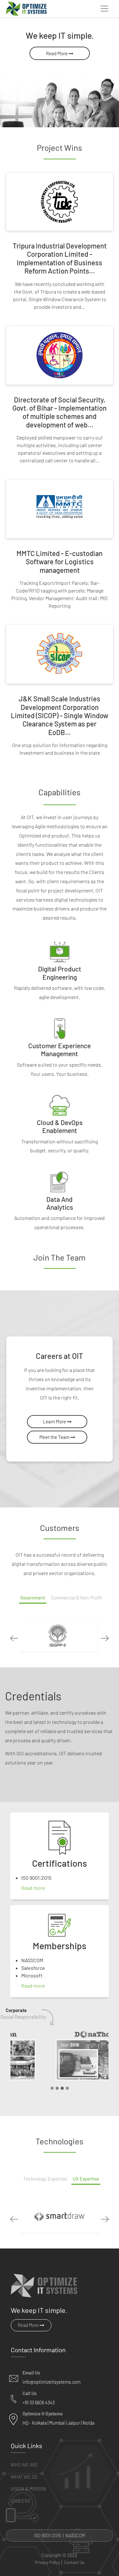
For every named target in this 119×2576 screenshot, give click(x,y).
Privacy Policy (47, 2563)
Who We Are (24, 2465)
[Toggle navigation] (104, 9)
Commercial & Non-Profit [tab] (76, 1598)
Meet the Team (55, 1437)
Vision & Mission (28, 2489)
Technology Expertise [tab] (45, 2179)
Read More (57, 53)
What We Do (24, 2477)
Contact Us (74, 2563)
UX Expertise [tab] (86, 2179)
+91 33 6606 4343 (39, 2403)
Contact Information (38, 2350)
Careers (20, 2501)
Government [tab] (33, 1598)
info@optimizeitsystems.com (52, 2382)
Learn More (55, 1421)
